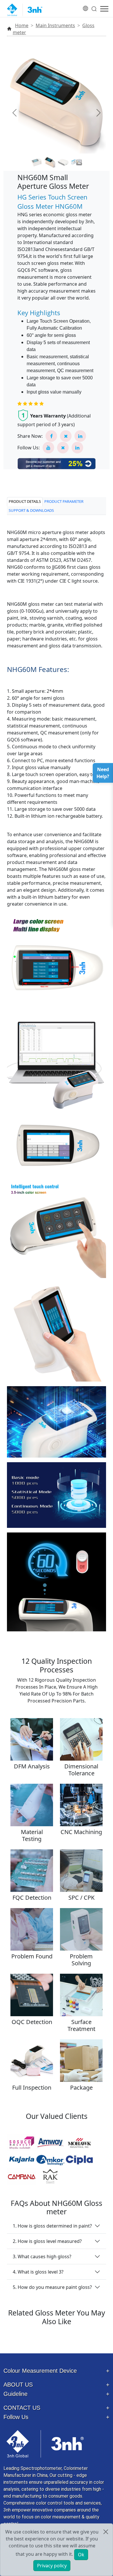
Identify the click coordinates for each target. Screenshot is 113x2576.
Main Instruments (55, 25)
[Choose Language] (86, 5)
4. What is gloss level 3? (38, 2272)
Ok (81, 2555)
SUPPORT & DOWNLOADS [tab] (31, 510)
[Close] (106, 2532)
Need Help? (103, 773)
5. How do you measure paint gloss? (52, 2287)
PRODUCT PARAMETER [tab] (64, 501)
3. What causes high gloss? (42, 2256)
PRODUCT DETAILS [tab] (25, 501)
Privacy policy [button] (52, 2566)
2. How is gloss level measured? (47, 2241)
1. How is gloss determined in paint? (52, 2226)
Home (22, 25)
